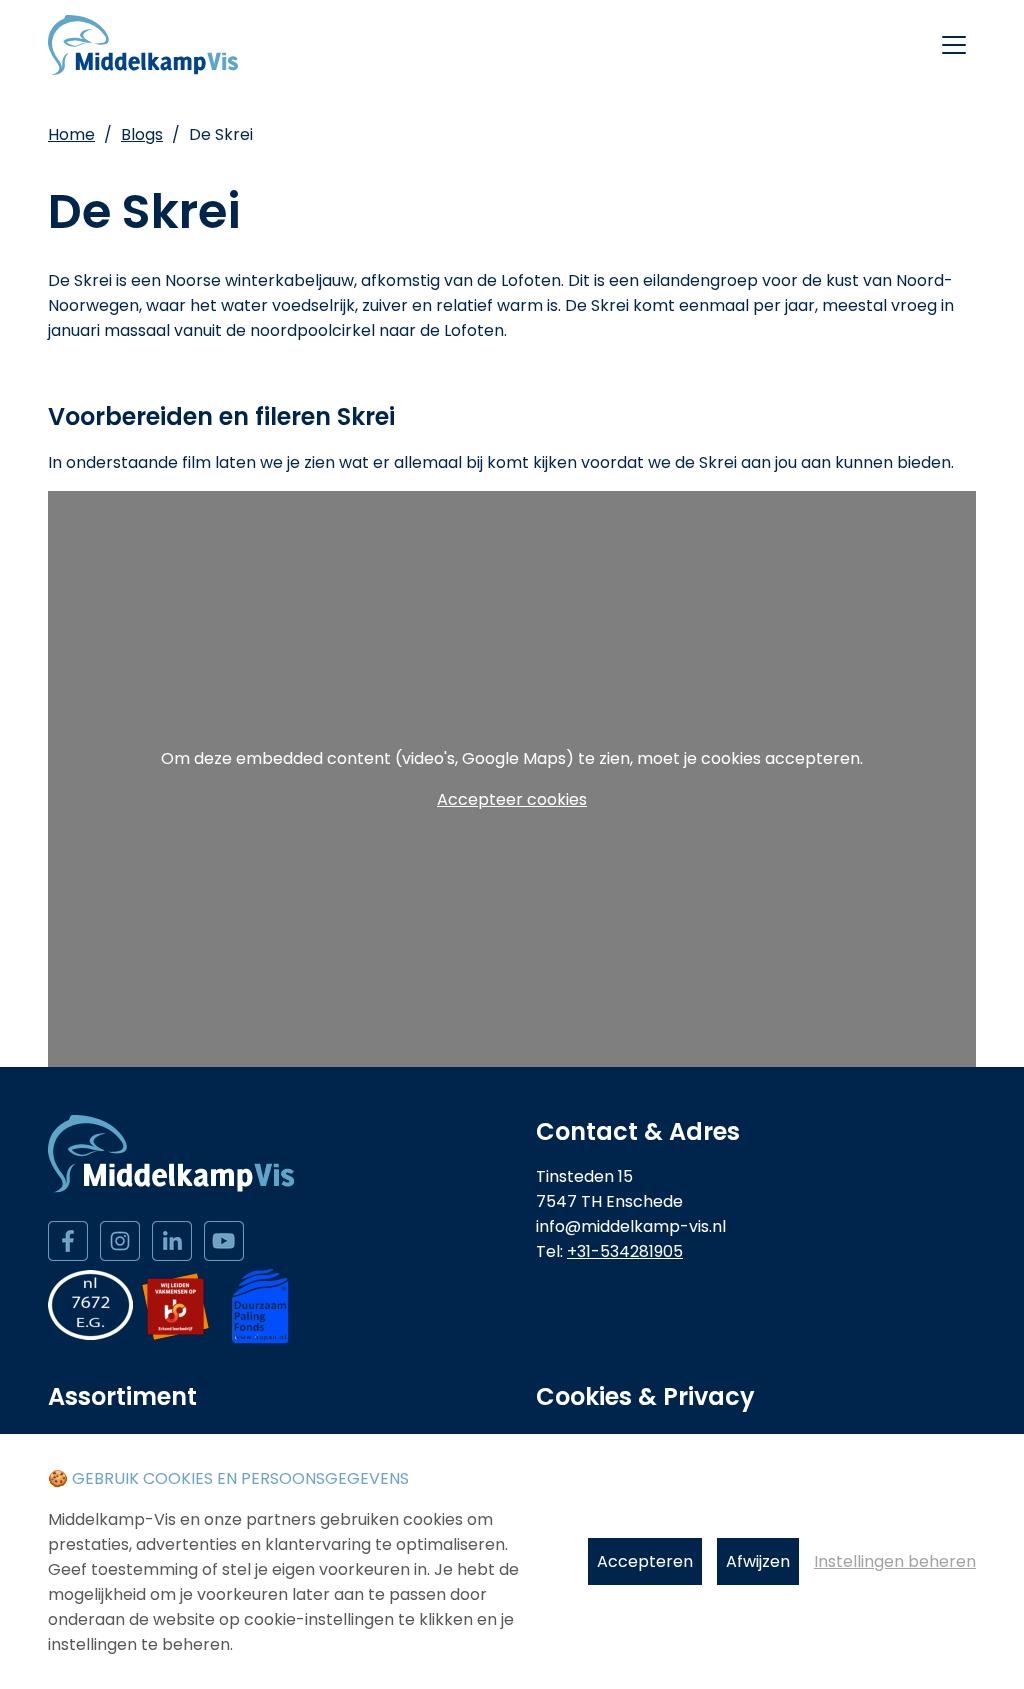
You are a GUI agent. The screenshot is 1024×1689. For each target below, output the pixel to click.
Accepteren (645, 1561)
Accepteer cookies (512, 799)
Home (71, 134)
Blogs (142, 134)
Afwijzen (758, 1561)
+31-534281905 (625, 1251)
